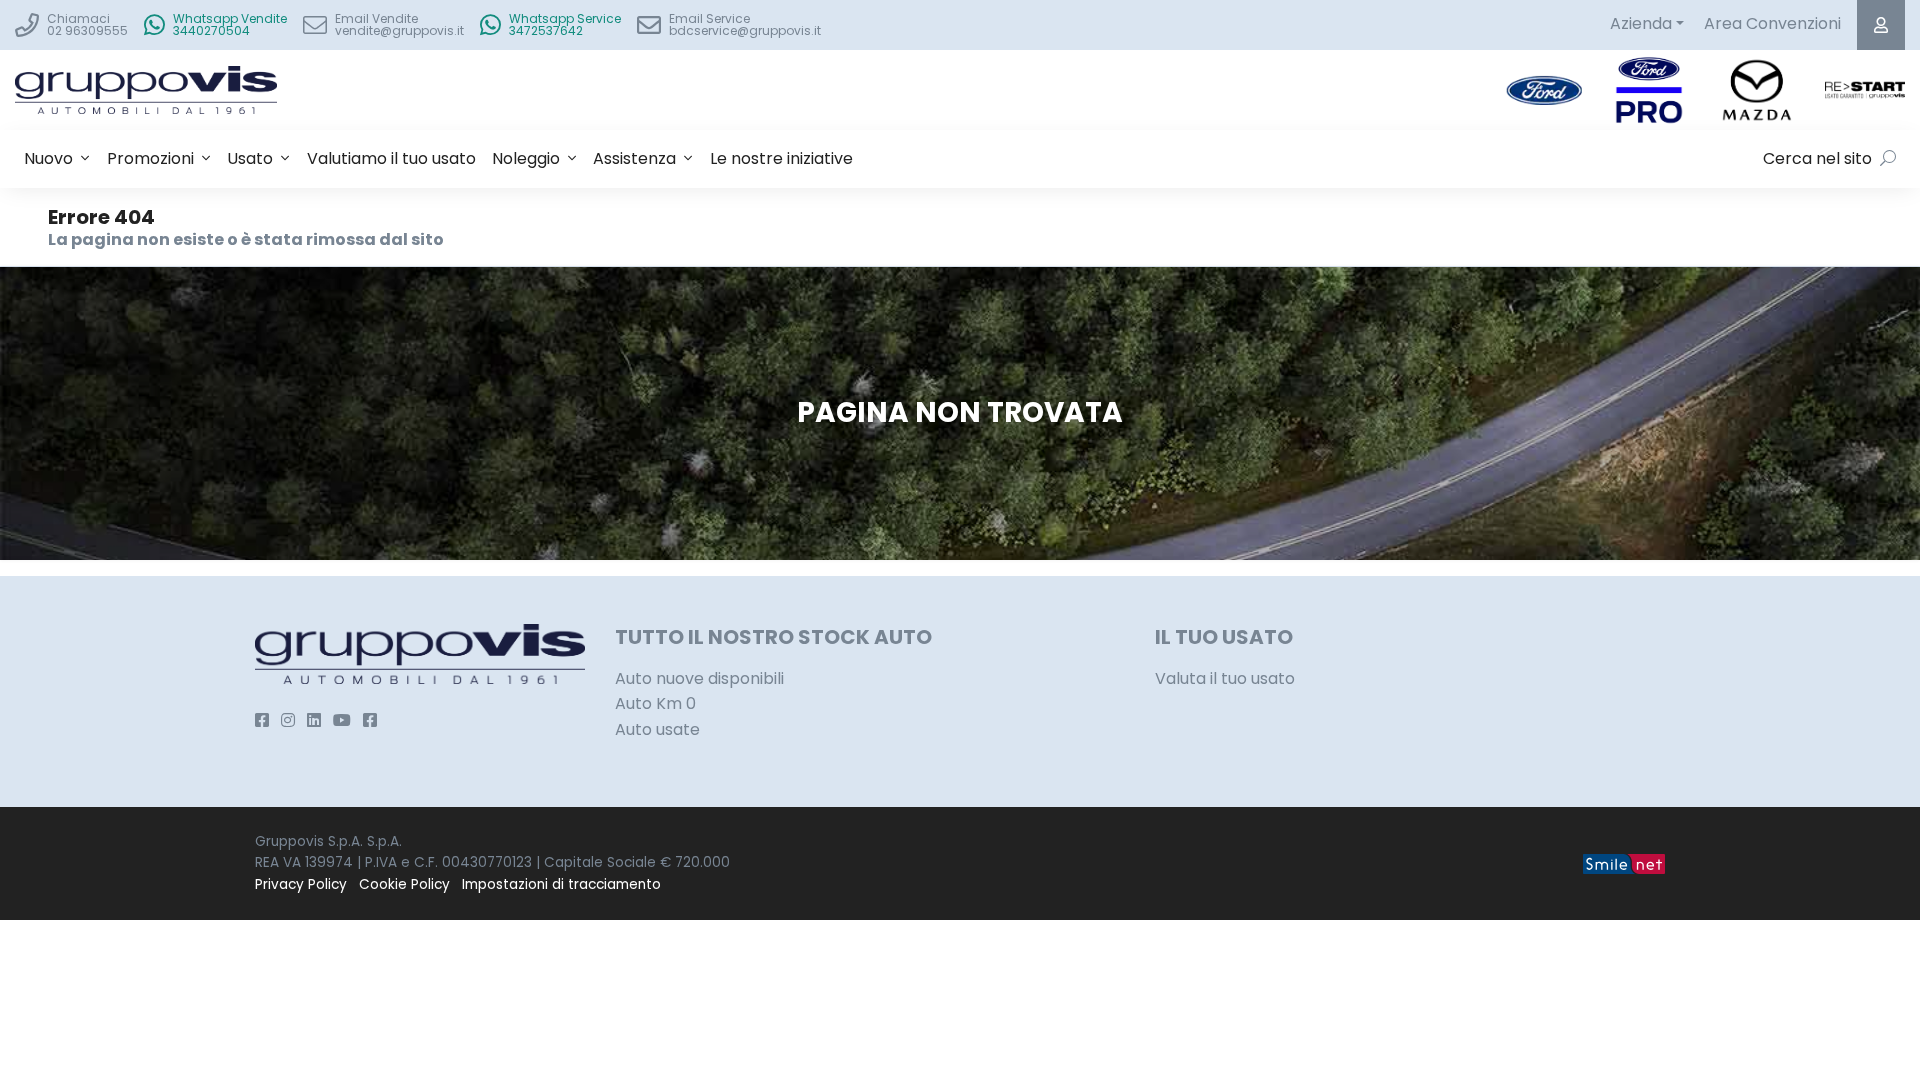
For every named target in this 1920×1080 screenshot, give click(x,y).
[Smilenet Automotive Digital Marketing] (1624, 862)
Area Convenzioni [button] (1772, 23)
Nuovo (48, 158)
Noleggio (526, 158)
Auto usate (657, 729)
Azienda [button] (1641, 23)
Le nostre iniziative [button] (781, 158)
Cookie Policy (404, 884)
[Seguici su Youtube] (342, 720)
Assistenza (634, 158)
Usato (250, 158)
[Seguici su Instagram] (288, 720)
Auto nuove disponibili (699, 678)
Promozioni (150, 158)
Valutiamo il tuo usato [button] (391, 158)
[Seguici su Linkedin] (314, 720)
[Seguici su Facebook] (262, 720)
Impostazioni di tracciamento (561, 884)
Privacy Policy (301, 884)
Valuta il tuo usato (1225, 678)
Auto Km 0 (655, 703)
